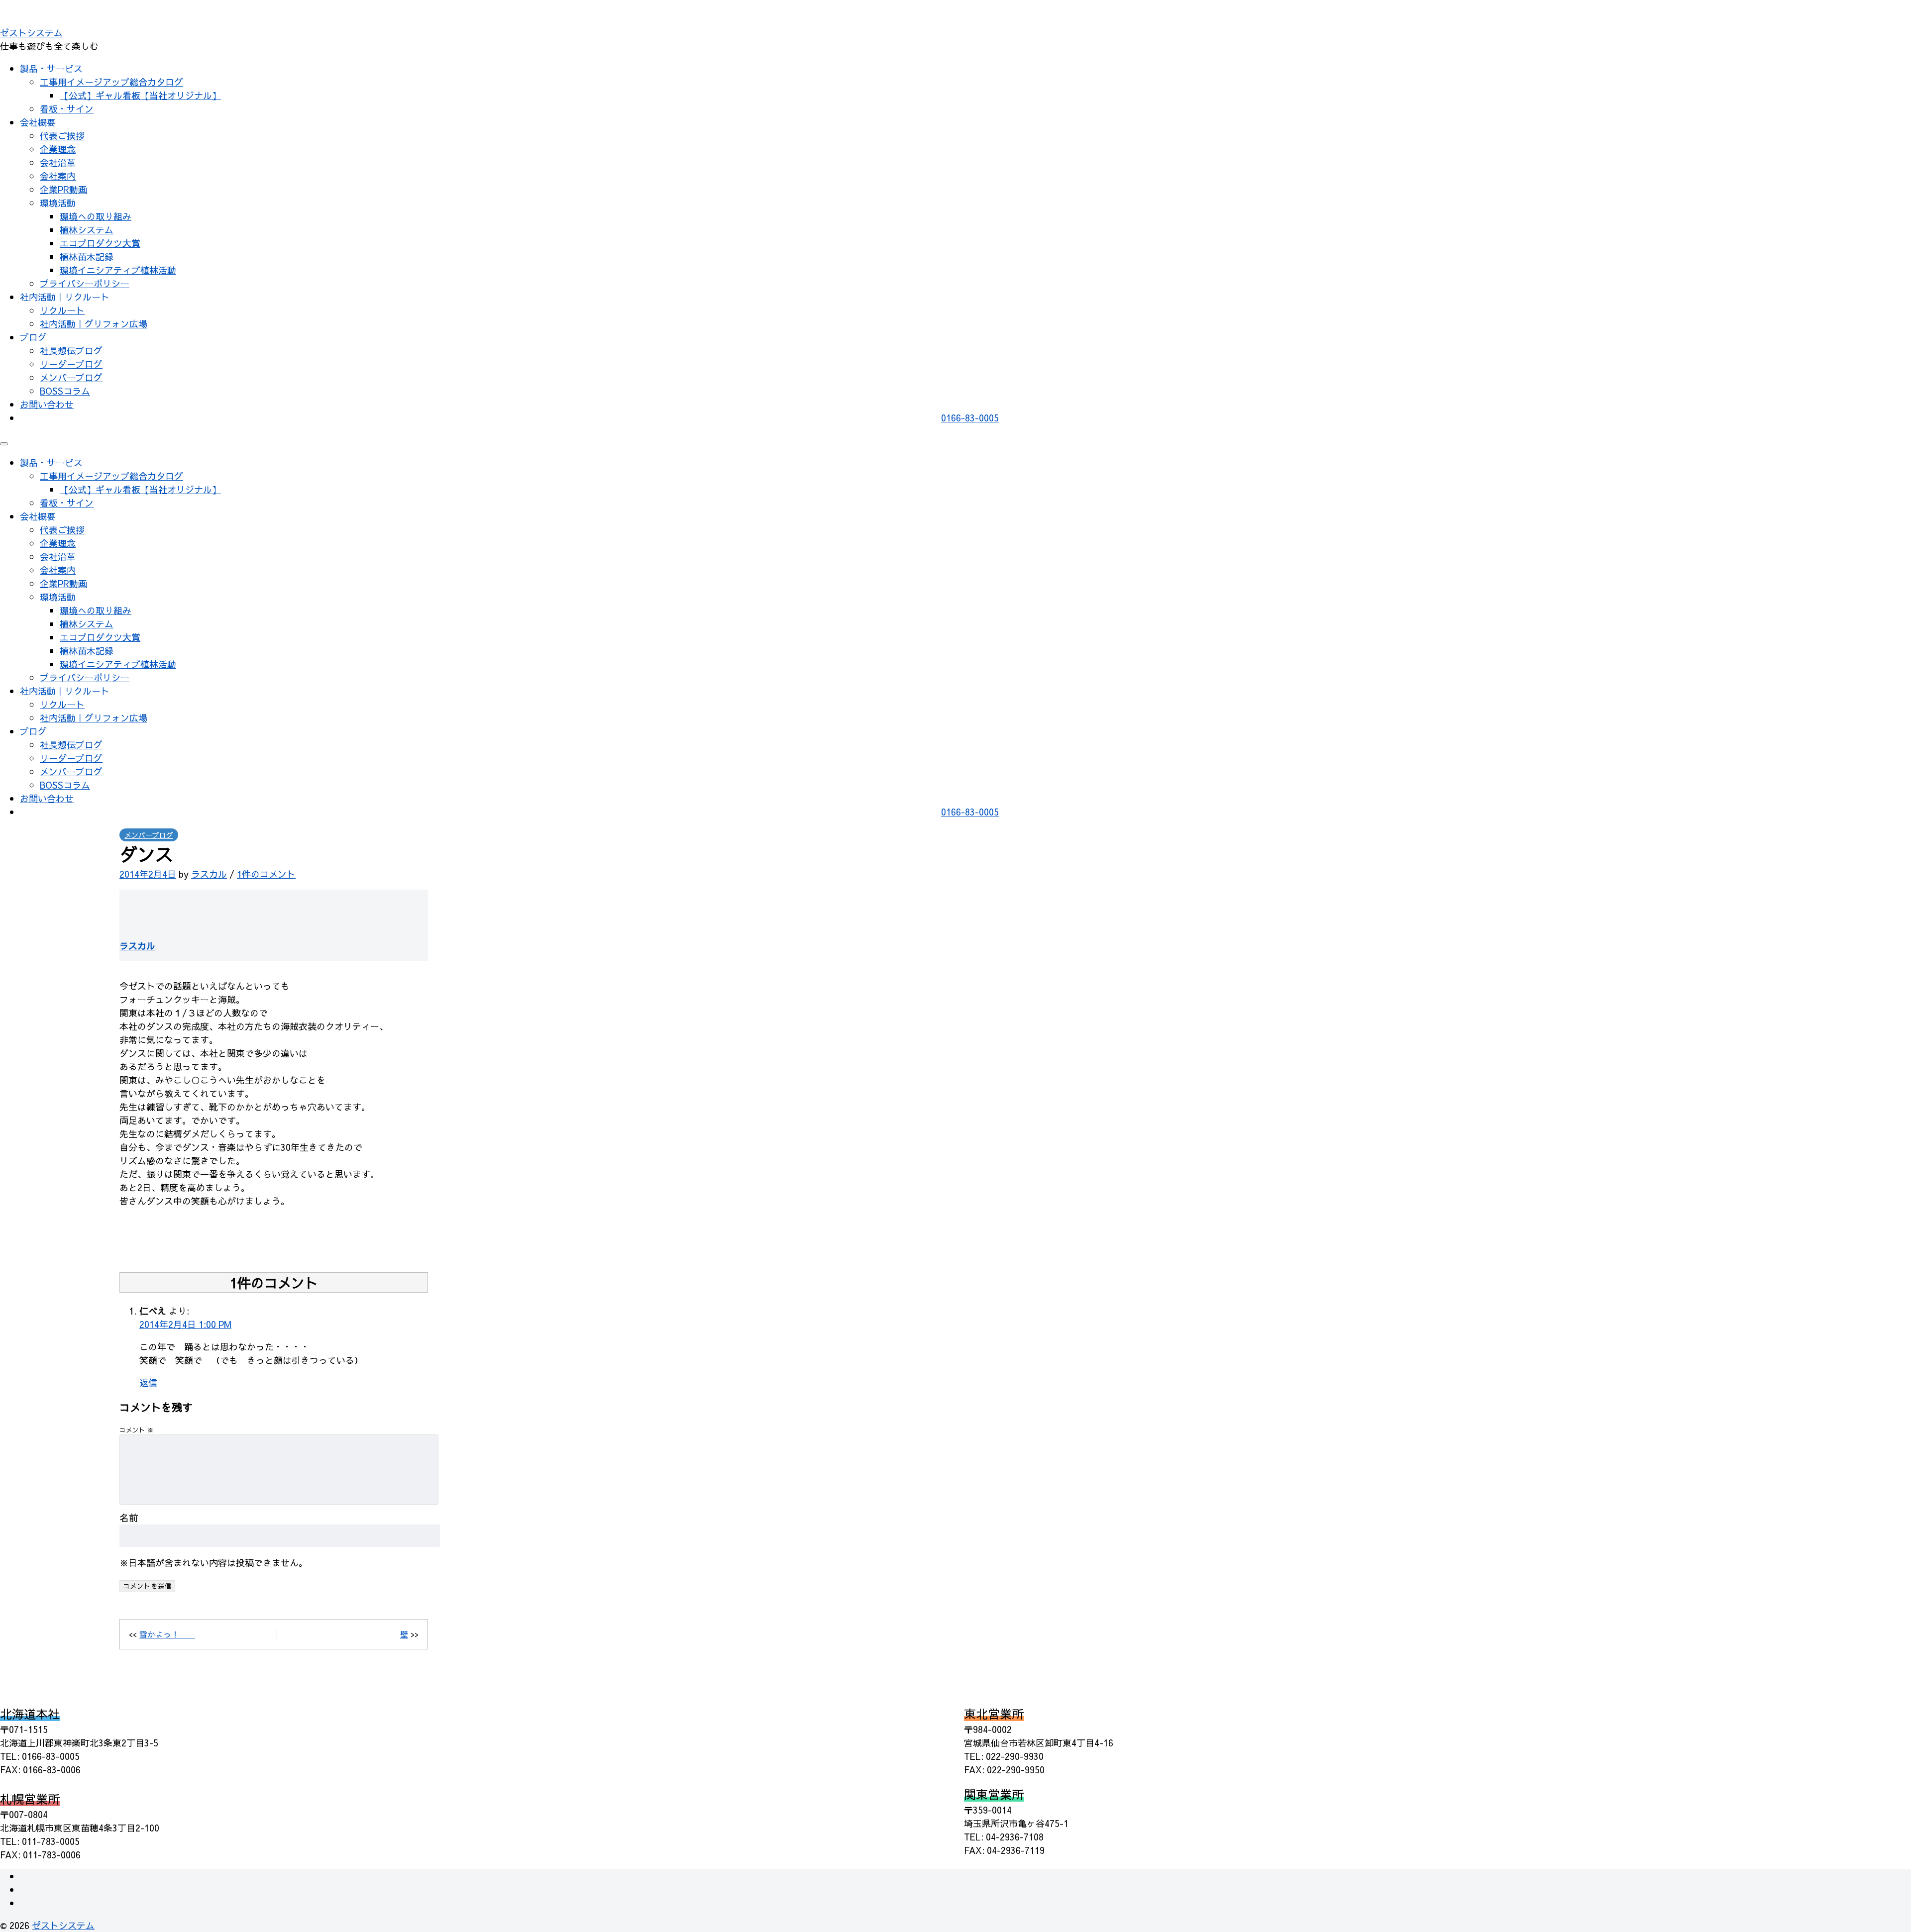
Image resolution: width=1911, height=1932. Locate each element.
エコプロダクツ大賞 (100, 243)
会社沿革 (58, 162)
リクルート (62, 310)
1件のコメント (266, 874)
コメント (137, 1430)
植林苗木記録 (87, 256)
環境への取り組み (96, 216)
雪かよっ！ (167, 1634)
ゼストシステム (31, 33)
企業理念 (58, 149)
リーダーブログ (71, 364)
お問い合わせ (47, 404)
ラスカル (209, 874)
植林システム (87, 230)
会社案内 (58, 176)
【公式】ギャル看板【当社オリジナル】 (140, 95)
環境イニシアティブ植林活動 (118, 270)
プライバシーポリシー (85, 283)
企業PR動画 (63, 189)
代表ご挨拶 (62, 136)
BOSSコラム (65, 391)
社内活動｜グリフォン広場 (94, 324)
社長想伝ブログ (71, 351)
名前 (129, 1518)
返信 (148, 1382)
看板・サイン (67, 109)
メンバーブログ (71, 377)
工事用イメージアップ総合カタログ (111, 82)
